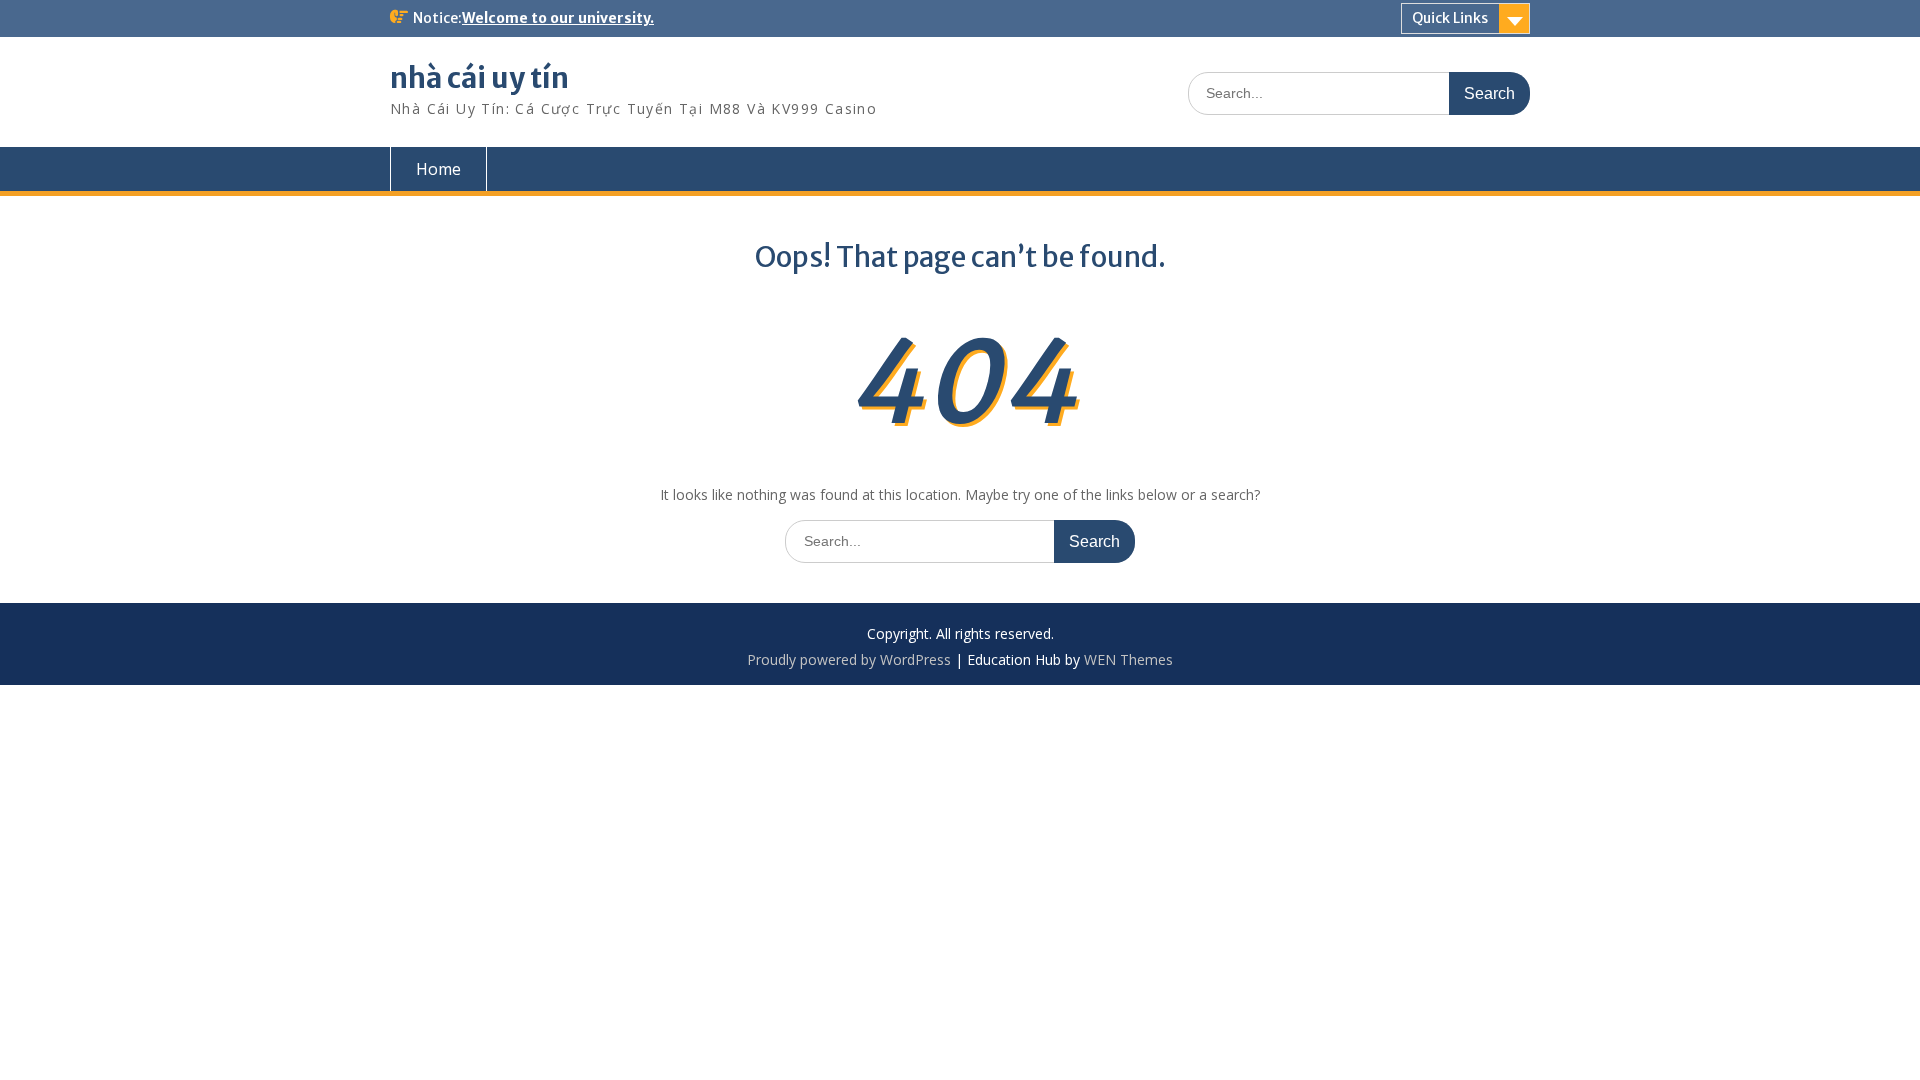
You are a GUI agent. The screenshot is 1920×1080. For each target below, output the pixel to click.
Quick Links (1450, 18)
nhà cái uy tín (479, 78)
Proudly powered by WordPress (849, 659)
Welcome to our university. (558, 18)
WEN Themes (1128, 659)
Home (438, 169)
